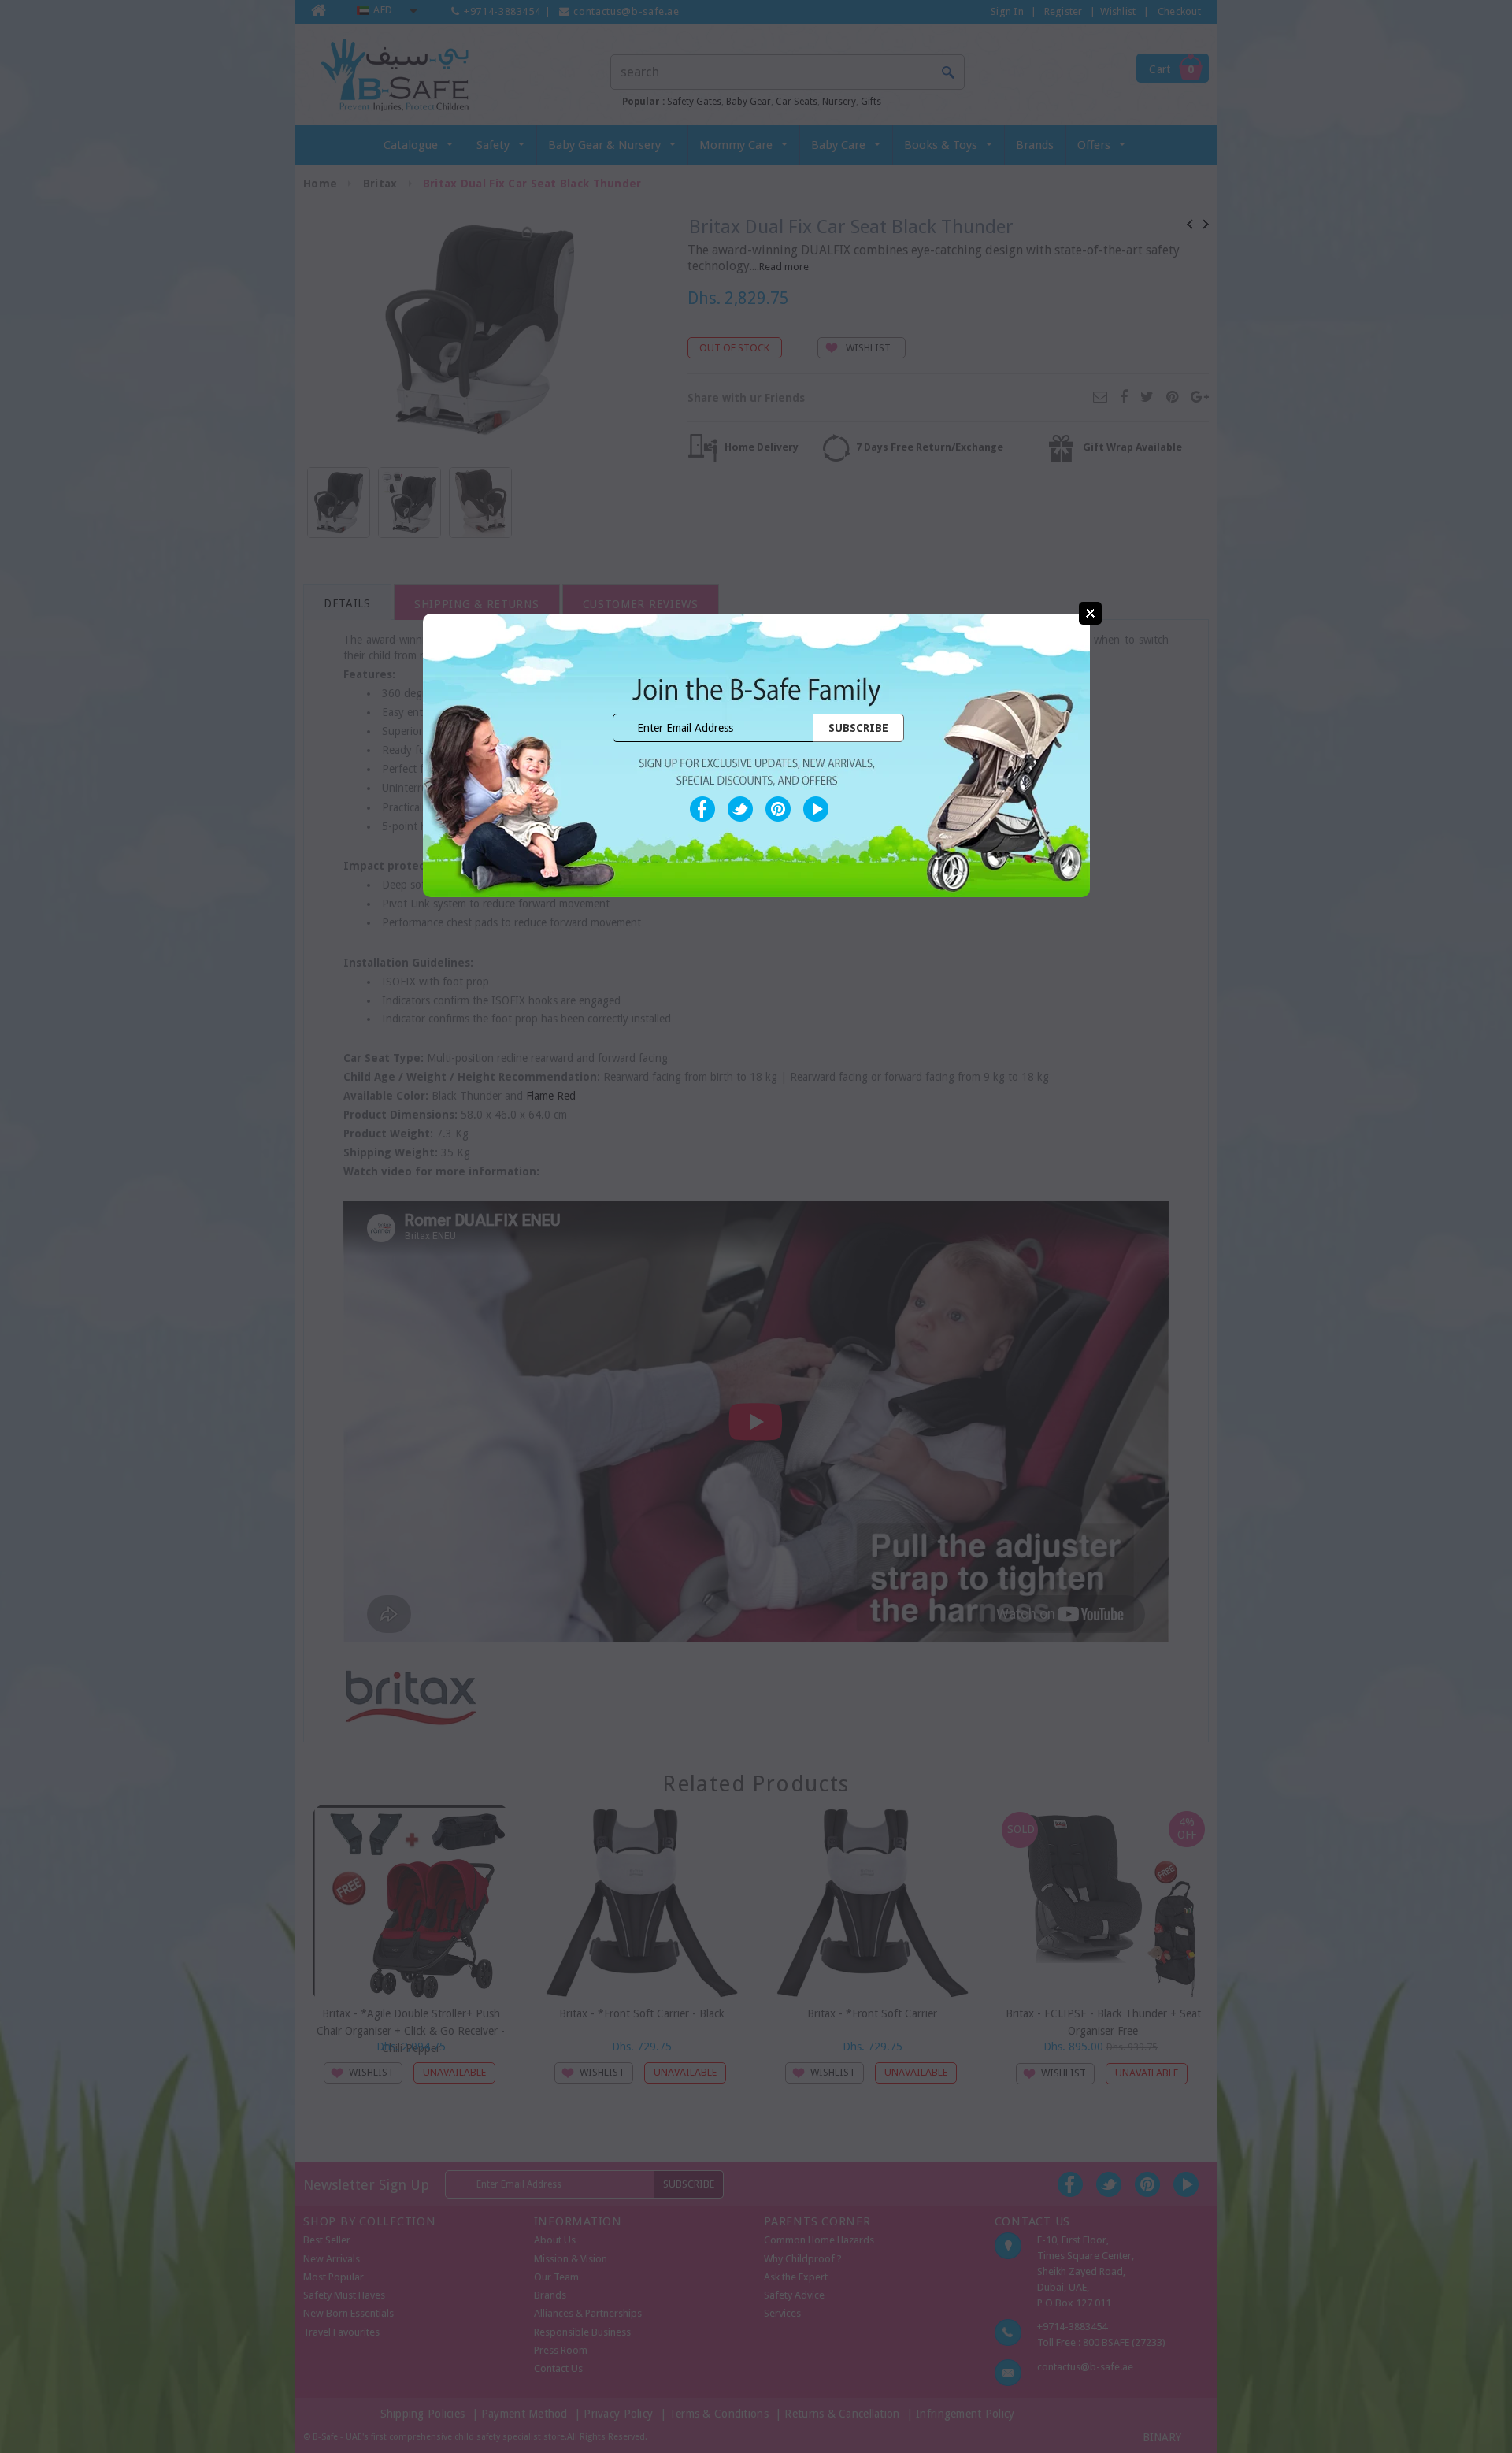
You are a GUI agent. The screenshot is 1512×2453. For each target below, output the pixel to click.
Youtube (816, 809)
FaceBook (702, 809)
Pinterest (778, 809)
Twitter (740, 809)
